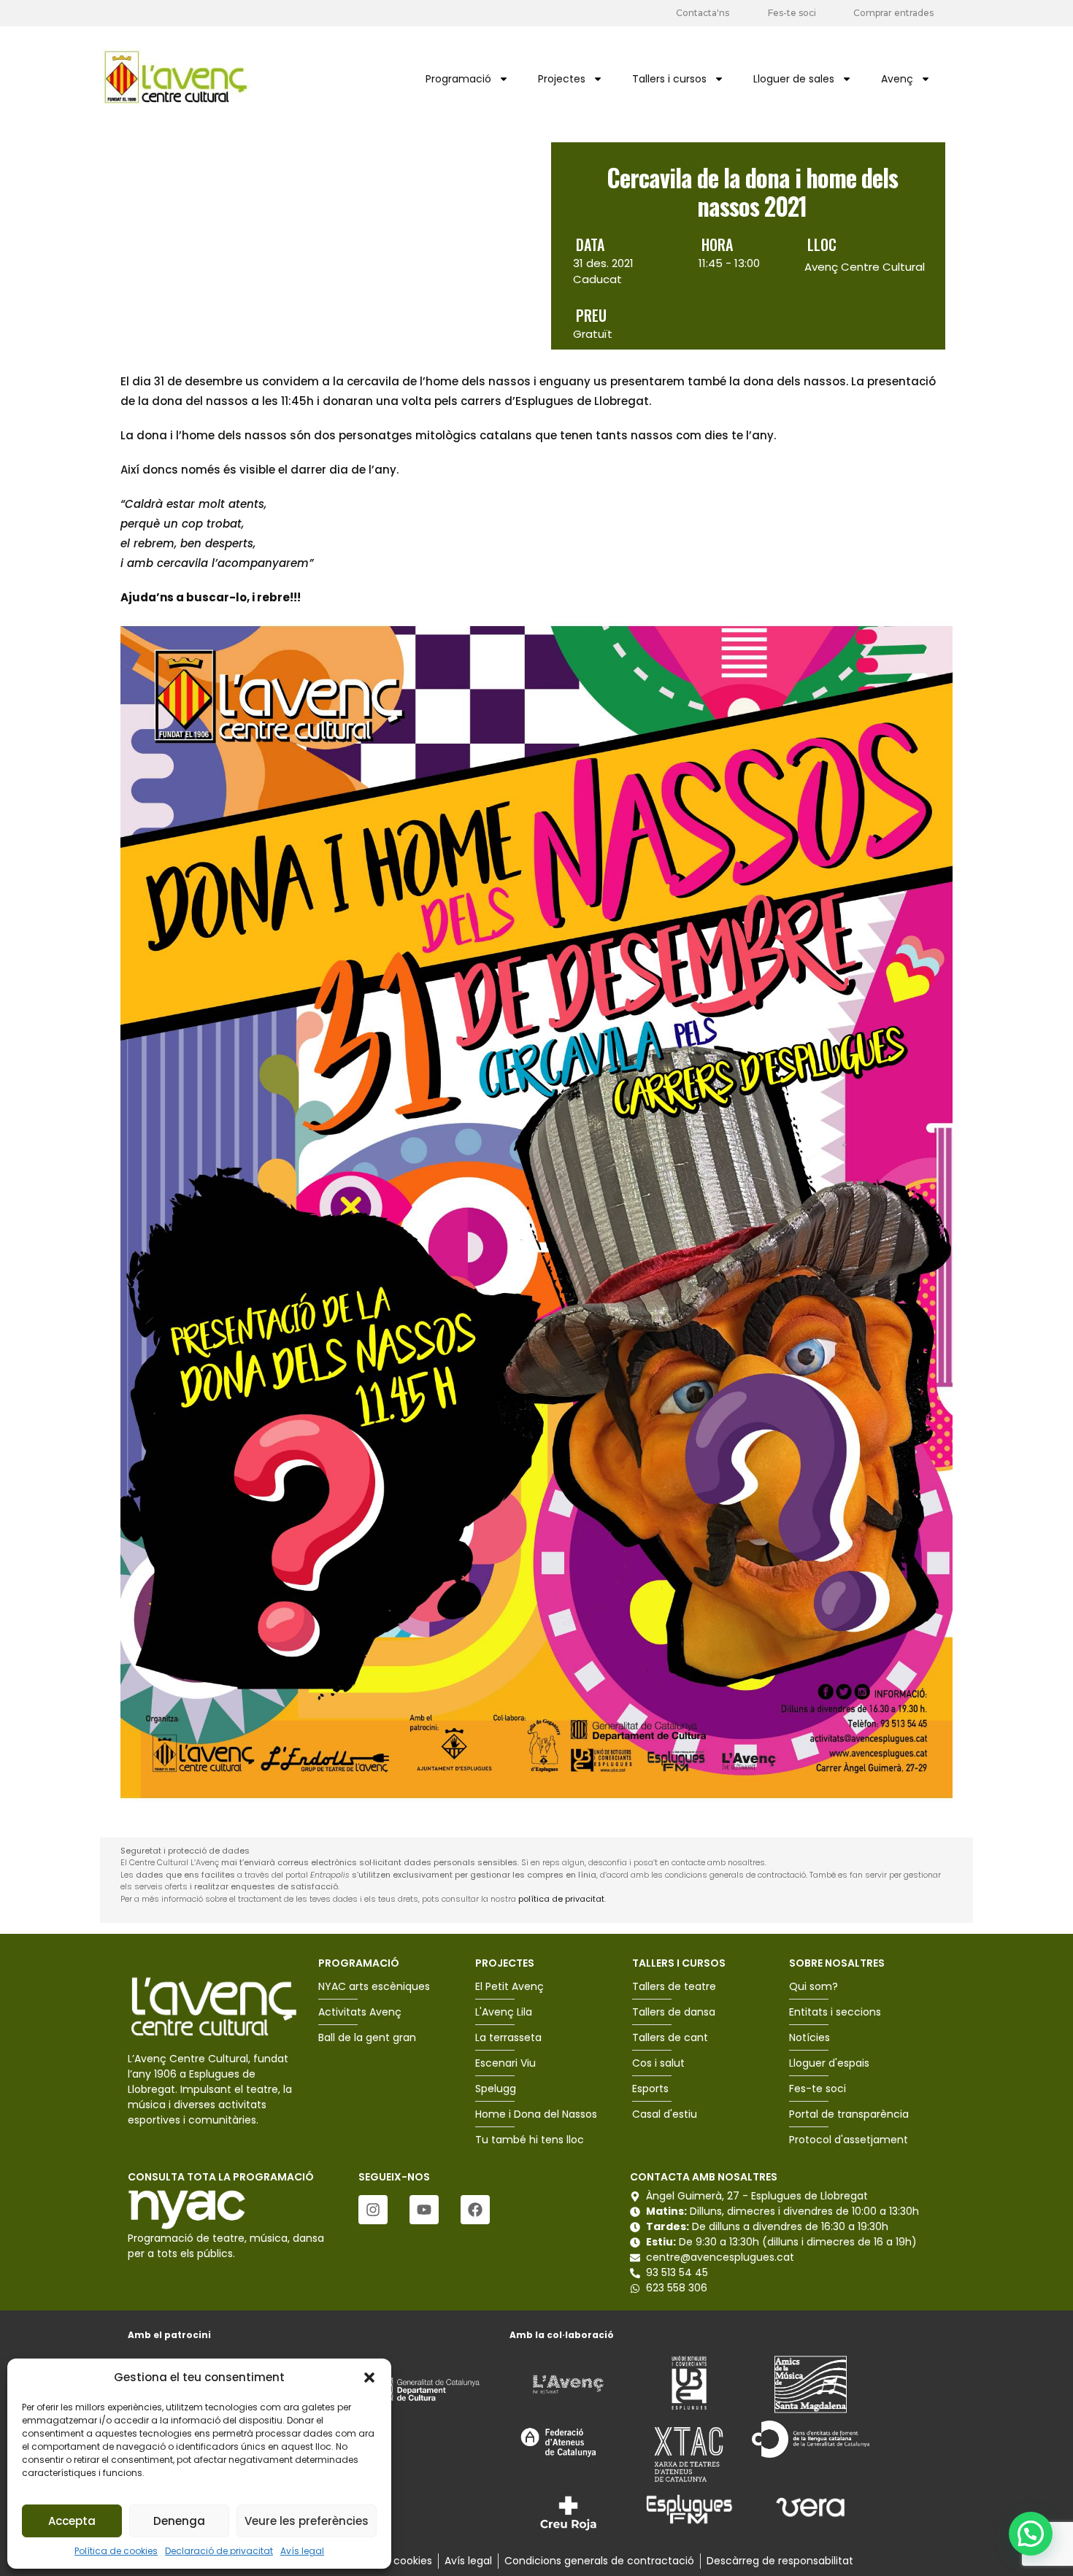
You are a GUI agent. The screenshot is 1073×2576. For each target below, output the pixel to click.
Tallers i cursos (669, 79)
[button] (369, 2378)
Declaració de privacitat (219, 2551)
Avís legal (302, 2551)
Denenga (179, 2521)
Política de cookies (116, 2551)
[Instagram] (373, 2210)
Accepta (72, 2521)
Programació (458, 79)
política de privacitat (561, 1899)
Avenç (897, 79)
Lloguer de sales (794, 79)
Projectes (562, 79)
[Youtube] (424, 2210)
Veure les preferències (307, 2521)
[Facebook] (475, 2210)
